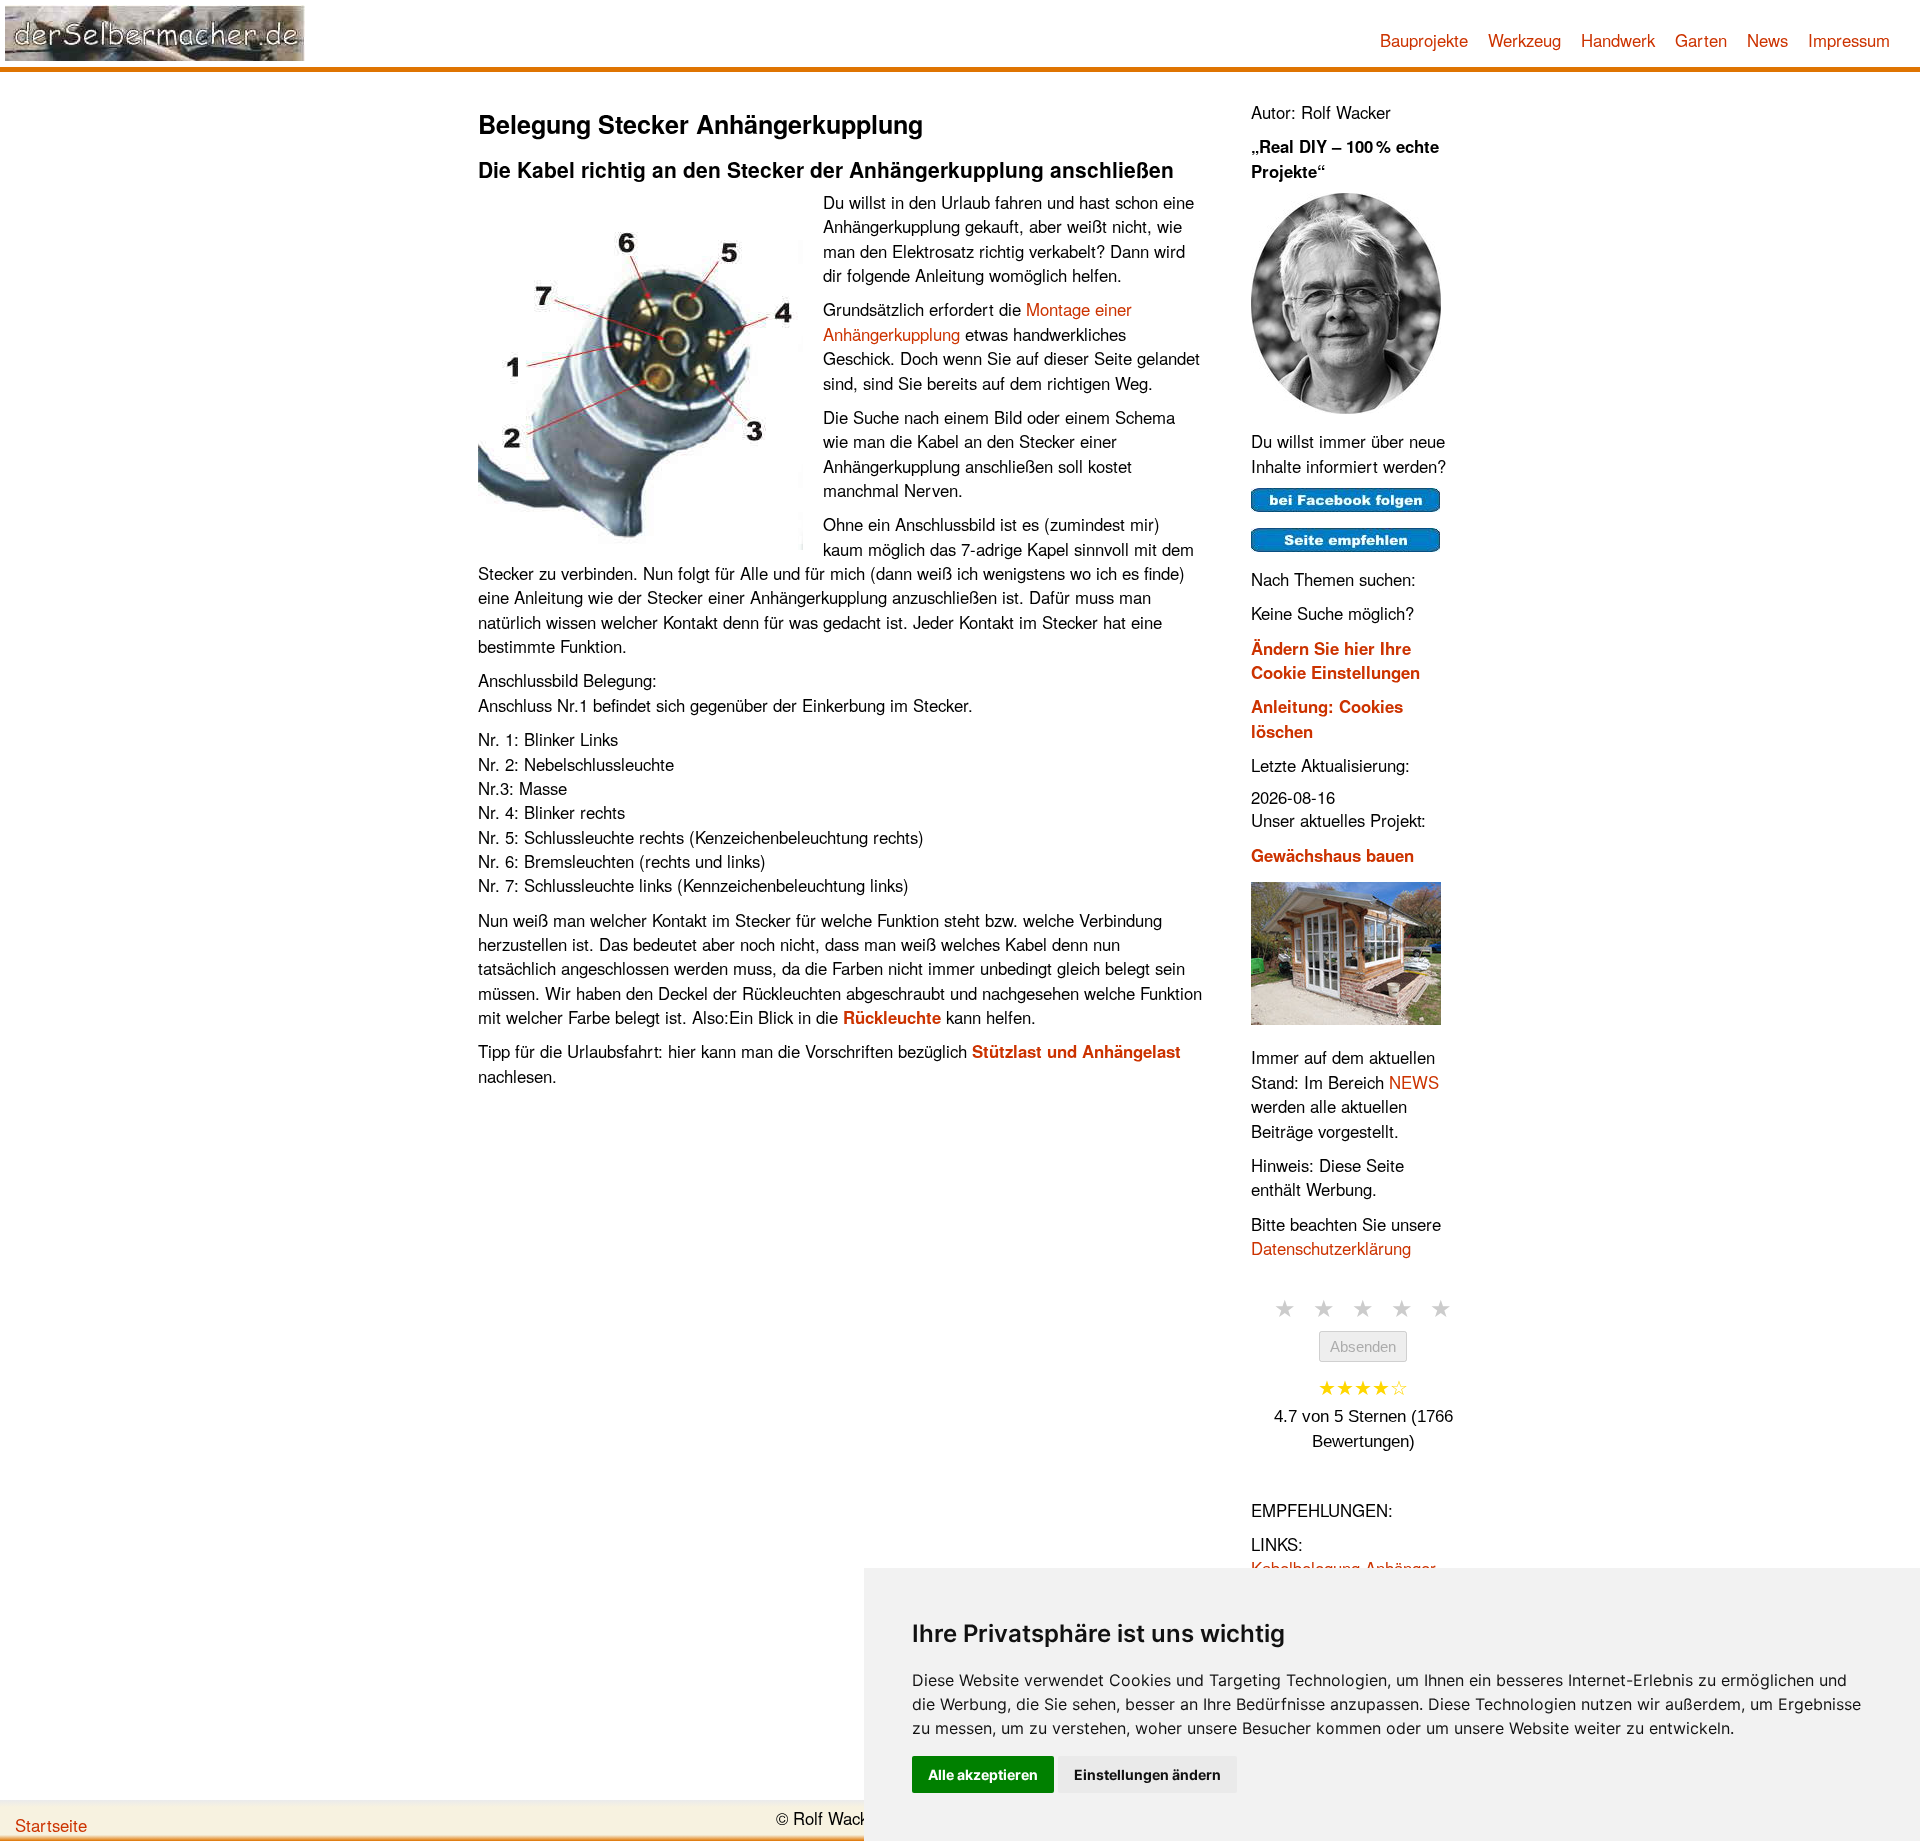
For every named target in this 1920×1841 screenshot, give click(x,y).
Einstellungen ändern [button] (1147, 1774)
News (1767, 40)
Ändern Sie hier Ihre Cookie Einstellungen (1335, 660)
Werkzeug (1524, 40)
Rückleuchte (892, 1017)
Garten (1701, 40)
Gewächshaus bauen (1332, 855)
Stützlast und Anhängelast (1076, 1051)
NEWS (1414, 1082)
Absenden (1363, 1346)
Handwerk (1618, 40)
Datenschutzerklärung (1331, 1248)
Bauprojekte (1424, 40)
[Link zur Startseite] (155, 33)
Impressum (1849, 40)
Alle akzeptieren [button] (983, 1774)
